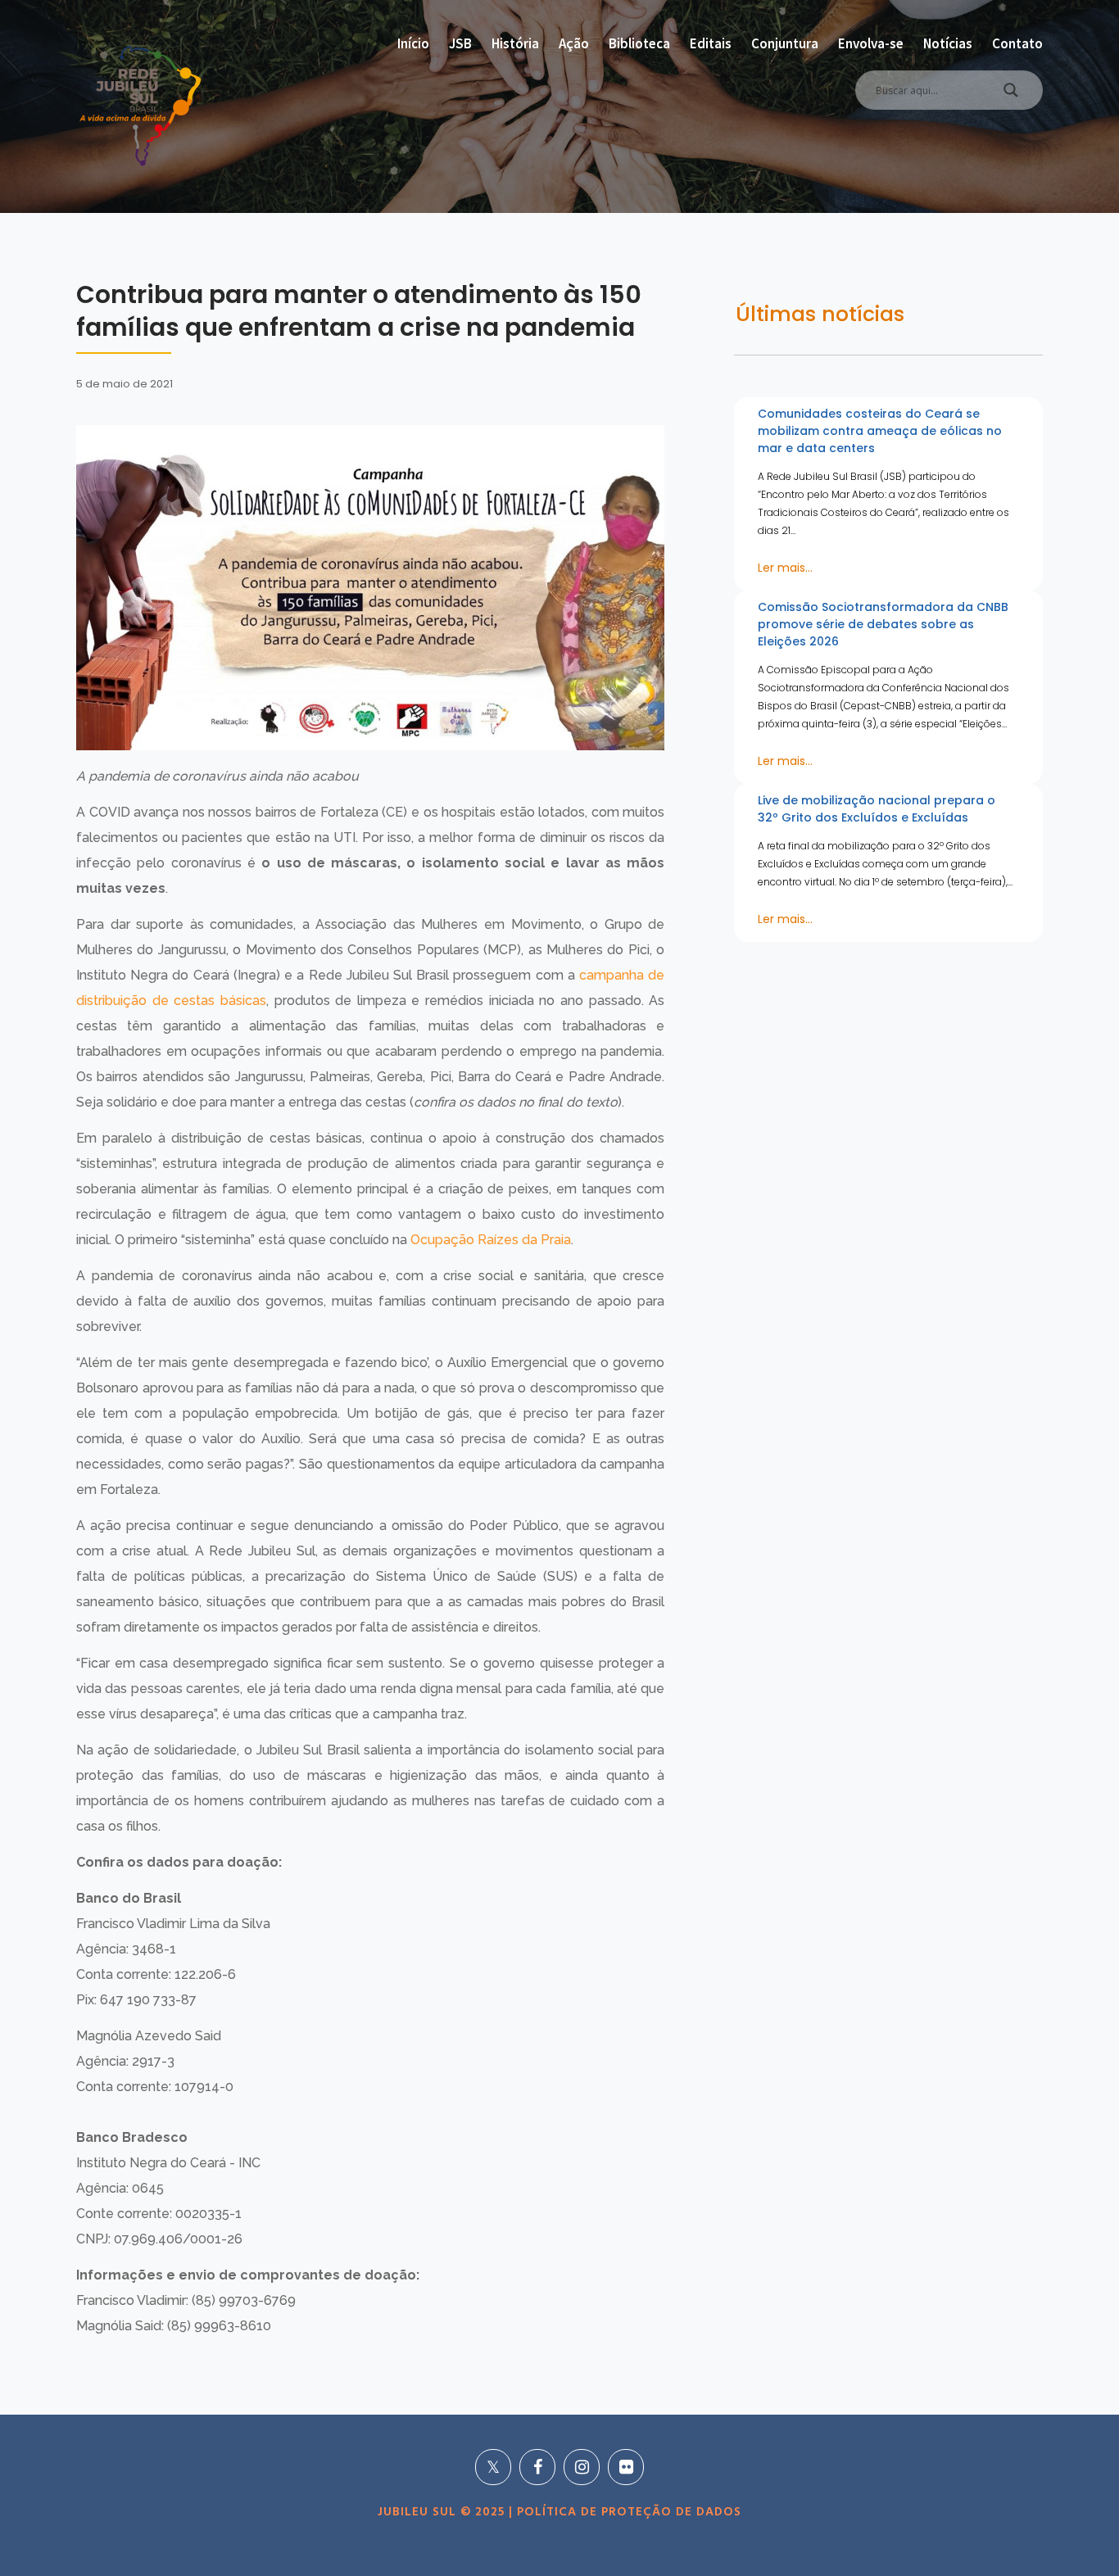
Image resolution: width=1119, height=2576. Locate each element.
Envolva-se (871, 43)
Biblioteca (639, 43)
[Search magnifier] (1011, 94)
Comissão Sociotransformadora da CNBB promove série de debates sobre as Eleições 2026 (883, 624)
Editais (711, 43)
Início (413, 43)
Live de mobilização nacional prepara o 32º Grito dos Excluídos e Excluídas (877, 809)
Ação (574, 43)
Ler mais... (785, 568)
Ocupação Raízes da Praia (491, 1240)
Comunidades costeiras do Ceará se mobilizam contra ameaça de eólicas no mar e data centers (880, 431)
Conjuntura (785, 43)
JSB (460, 43)
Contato (1017, 43)
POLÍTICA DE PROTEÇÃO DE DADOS (627, 2512)
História (515, 43)
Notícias (948, 43)
